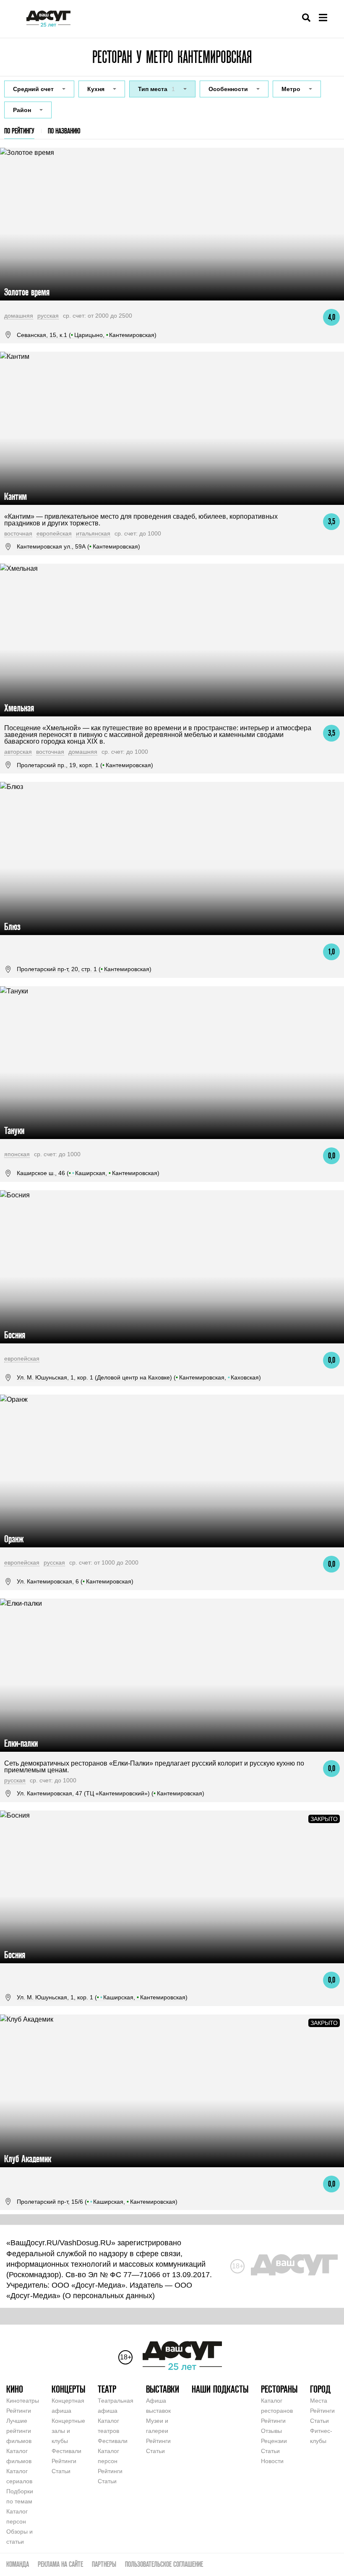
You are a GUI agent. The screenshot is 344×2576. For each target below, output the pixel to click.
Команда (18, 2564)
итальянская (93, 533)
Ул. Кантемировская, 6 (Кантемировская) (75, 1581)
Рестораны (279, 2389)
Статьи (61, 2471)
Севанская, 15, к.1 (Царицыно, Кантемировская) (87, 335)
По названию (64, 131)
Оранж (14, 1539)
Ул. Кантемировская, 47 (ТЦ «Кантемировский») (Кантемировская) (111, 1793)
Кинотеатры (23, 2401)
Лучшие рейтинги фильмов (19, 2431)
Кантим (16, 496)
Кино (15, 2389)
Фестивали (66, 2451)
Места (319, 2401)
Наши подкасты (220, 2389)
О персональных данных (109, 2296)
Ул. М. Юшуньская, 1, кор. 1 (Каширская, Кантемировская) (102, 1997)
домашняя (19, 316)
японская (17, 1154)
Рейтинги (19, 2411)
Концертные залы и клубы (68, 2431)
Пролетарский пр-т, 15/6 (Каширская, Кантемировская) (97, 2202)
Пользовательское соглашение (164, 2564)
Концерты (68, 2389)
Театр (107, 2389)
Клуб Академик (28, 2159)
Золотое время (27, 292)
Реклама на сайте (60, 2564)
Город (320, 2389)
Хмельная (19, 708)
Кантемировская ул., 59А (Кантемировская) (78, 546)
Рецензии (274, 2441)
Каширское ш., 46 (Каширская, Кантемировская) (88, 1173)
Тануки (14, 1130)
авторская (18, 752)
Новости (272, 2461)
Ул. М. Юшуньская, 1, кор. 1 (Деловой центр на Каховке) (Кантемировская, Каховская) (139, 1377)
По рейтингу (19, 131)
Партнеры (104, 2564)
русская (48, 316)
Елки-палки (21, 1743)
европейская (54, 533)
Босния (15, 1335)
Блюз (12, 926)
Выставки (163, 2389)
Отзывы (271, 2431)
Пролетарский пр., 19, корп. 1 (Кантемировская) (85, 765)
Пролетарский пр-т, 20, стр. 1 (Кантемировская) (84, 969)
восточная (18, 533)
